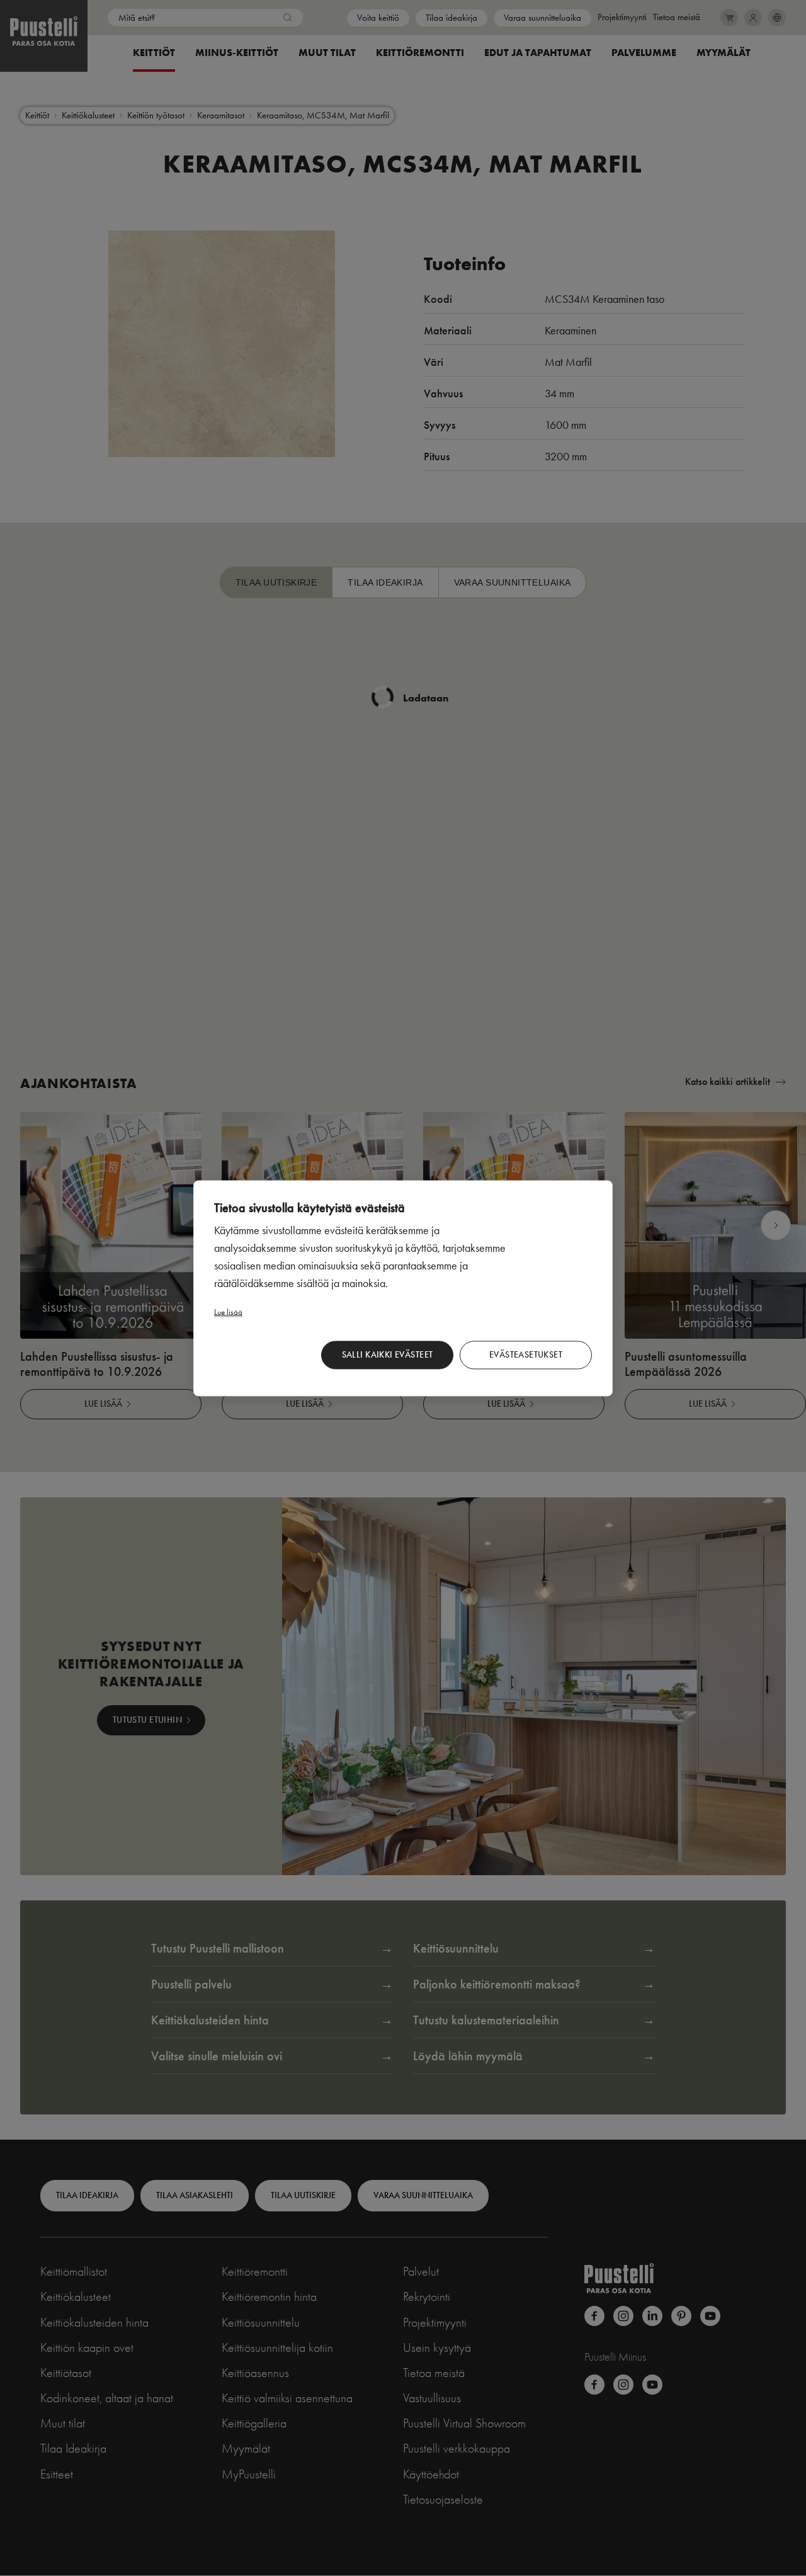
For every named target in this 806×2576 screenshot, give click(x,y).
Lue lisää (228, 1311)
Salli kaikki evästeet (388, 1355)
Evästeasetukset (526, 1355)
